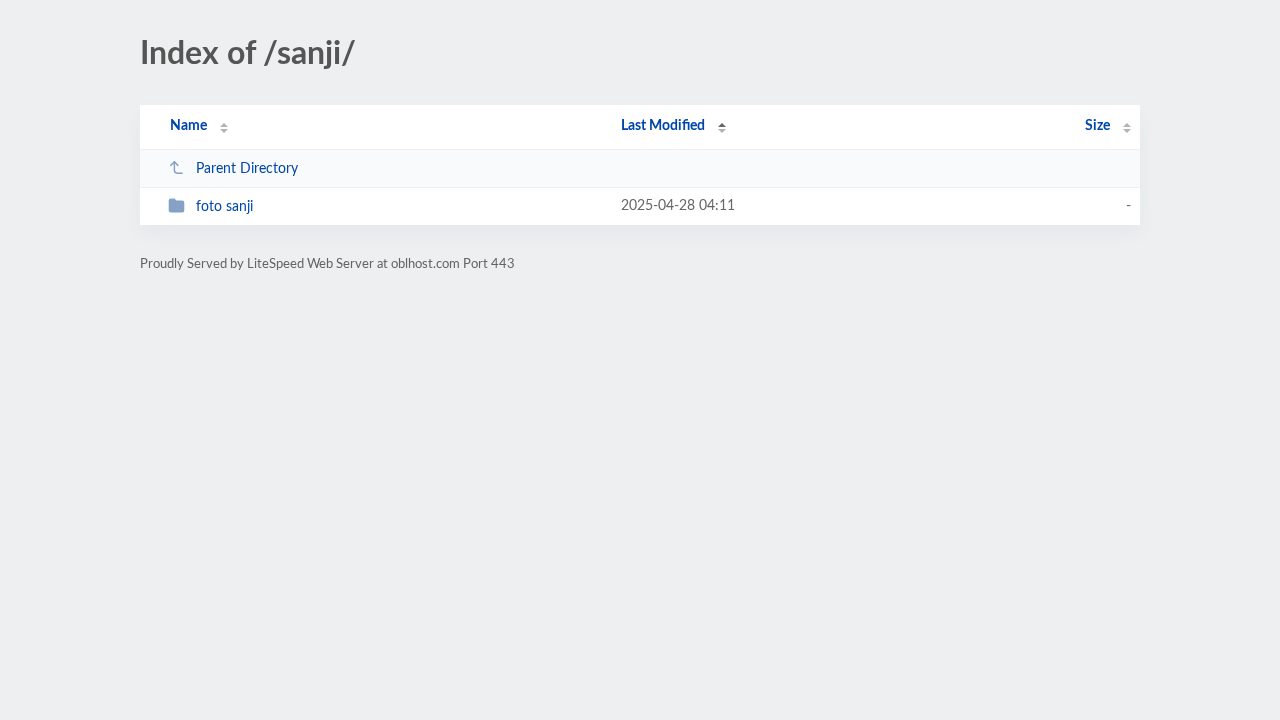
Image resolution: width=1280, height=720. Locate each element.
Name (188, 126)
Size (1097, 126)
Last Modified (663, 126)
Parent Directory (247, 169)
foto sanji (224, 207)
